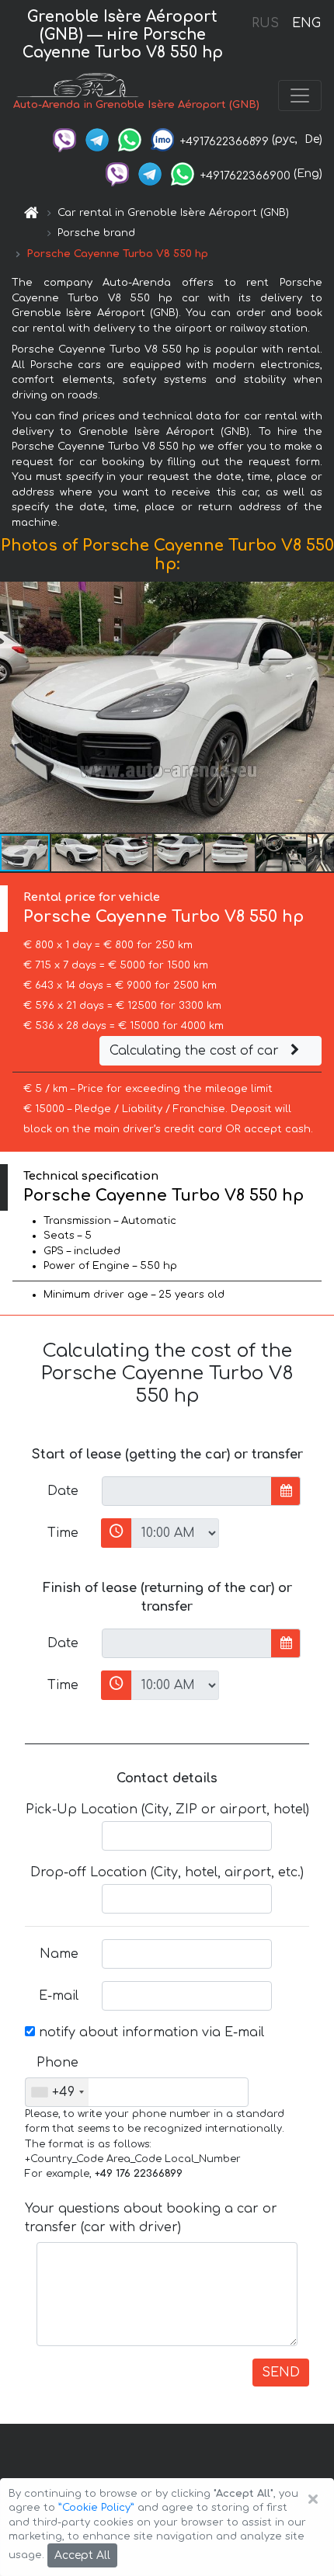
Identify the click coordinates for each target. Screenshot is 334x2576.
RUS (265, 23)
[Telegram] (97, 139)
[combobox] (57, 2092)
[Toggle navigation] (300, 96)
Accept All (82, 2555)
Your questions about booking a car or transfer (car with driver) (151, 2218)
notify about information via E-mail (150, 2032)
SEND (281, 2373)
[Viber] (64, 139)
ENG (306, 23)
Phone (57, 2063)
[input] (187, 1491)
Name (59, 1954)
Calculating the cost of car (196, 1051)
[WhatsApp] (130, 139)
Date (63, 1491)
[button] (77, 853)
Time (63, 1533)
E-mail (59, 1996)
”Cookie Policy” (96, 2508)
